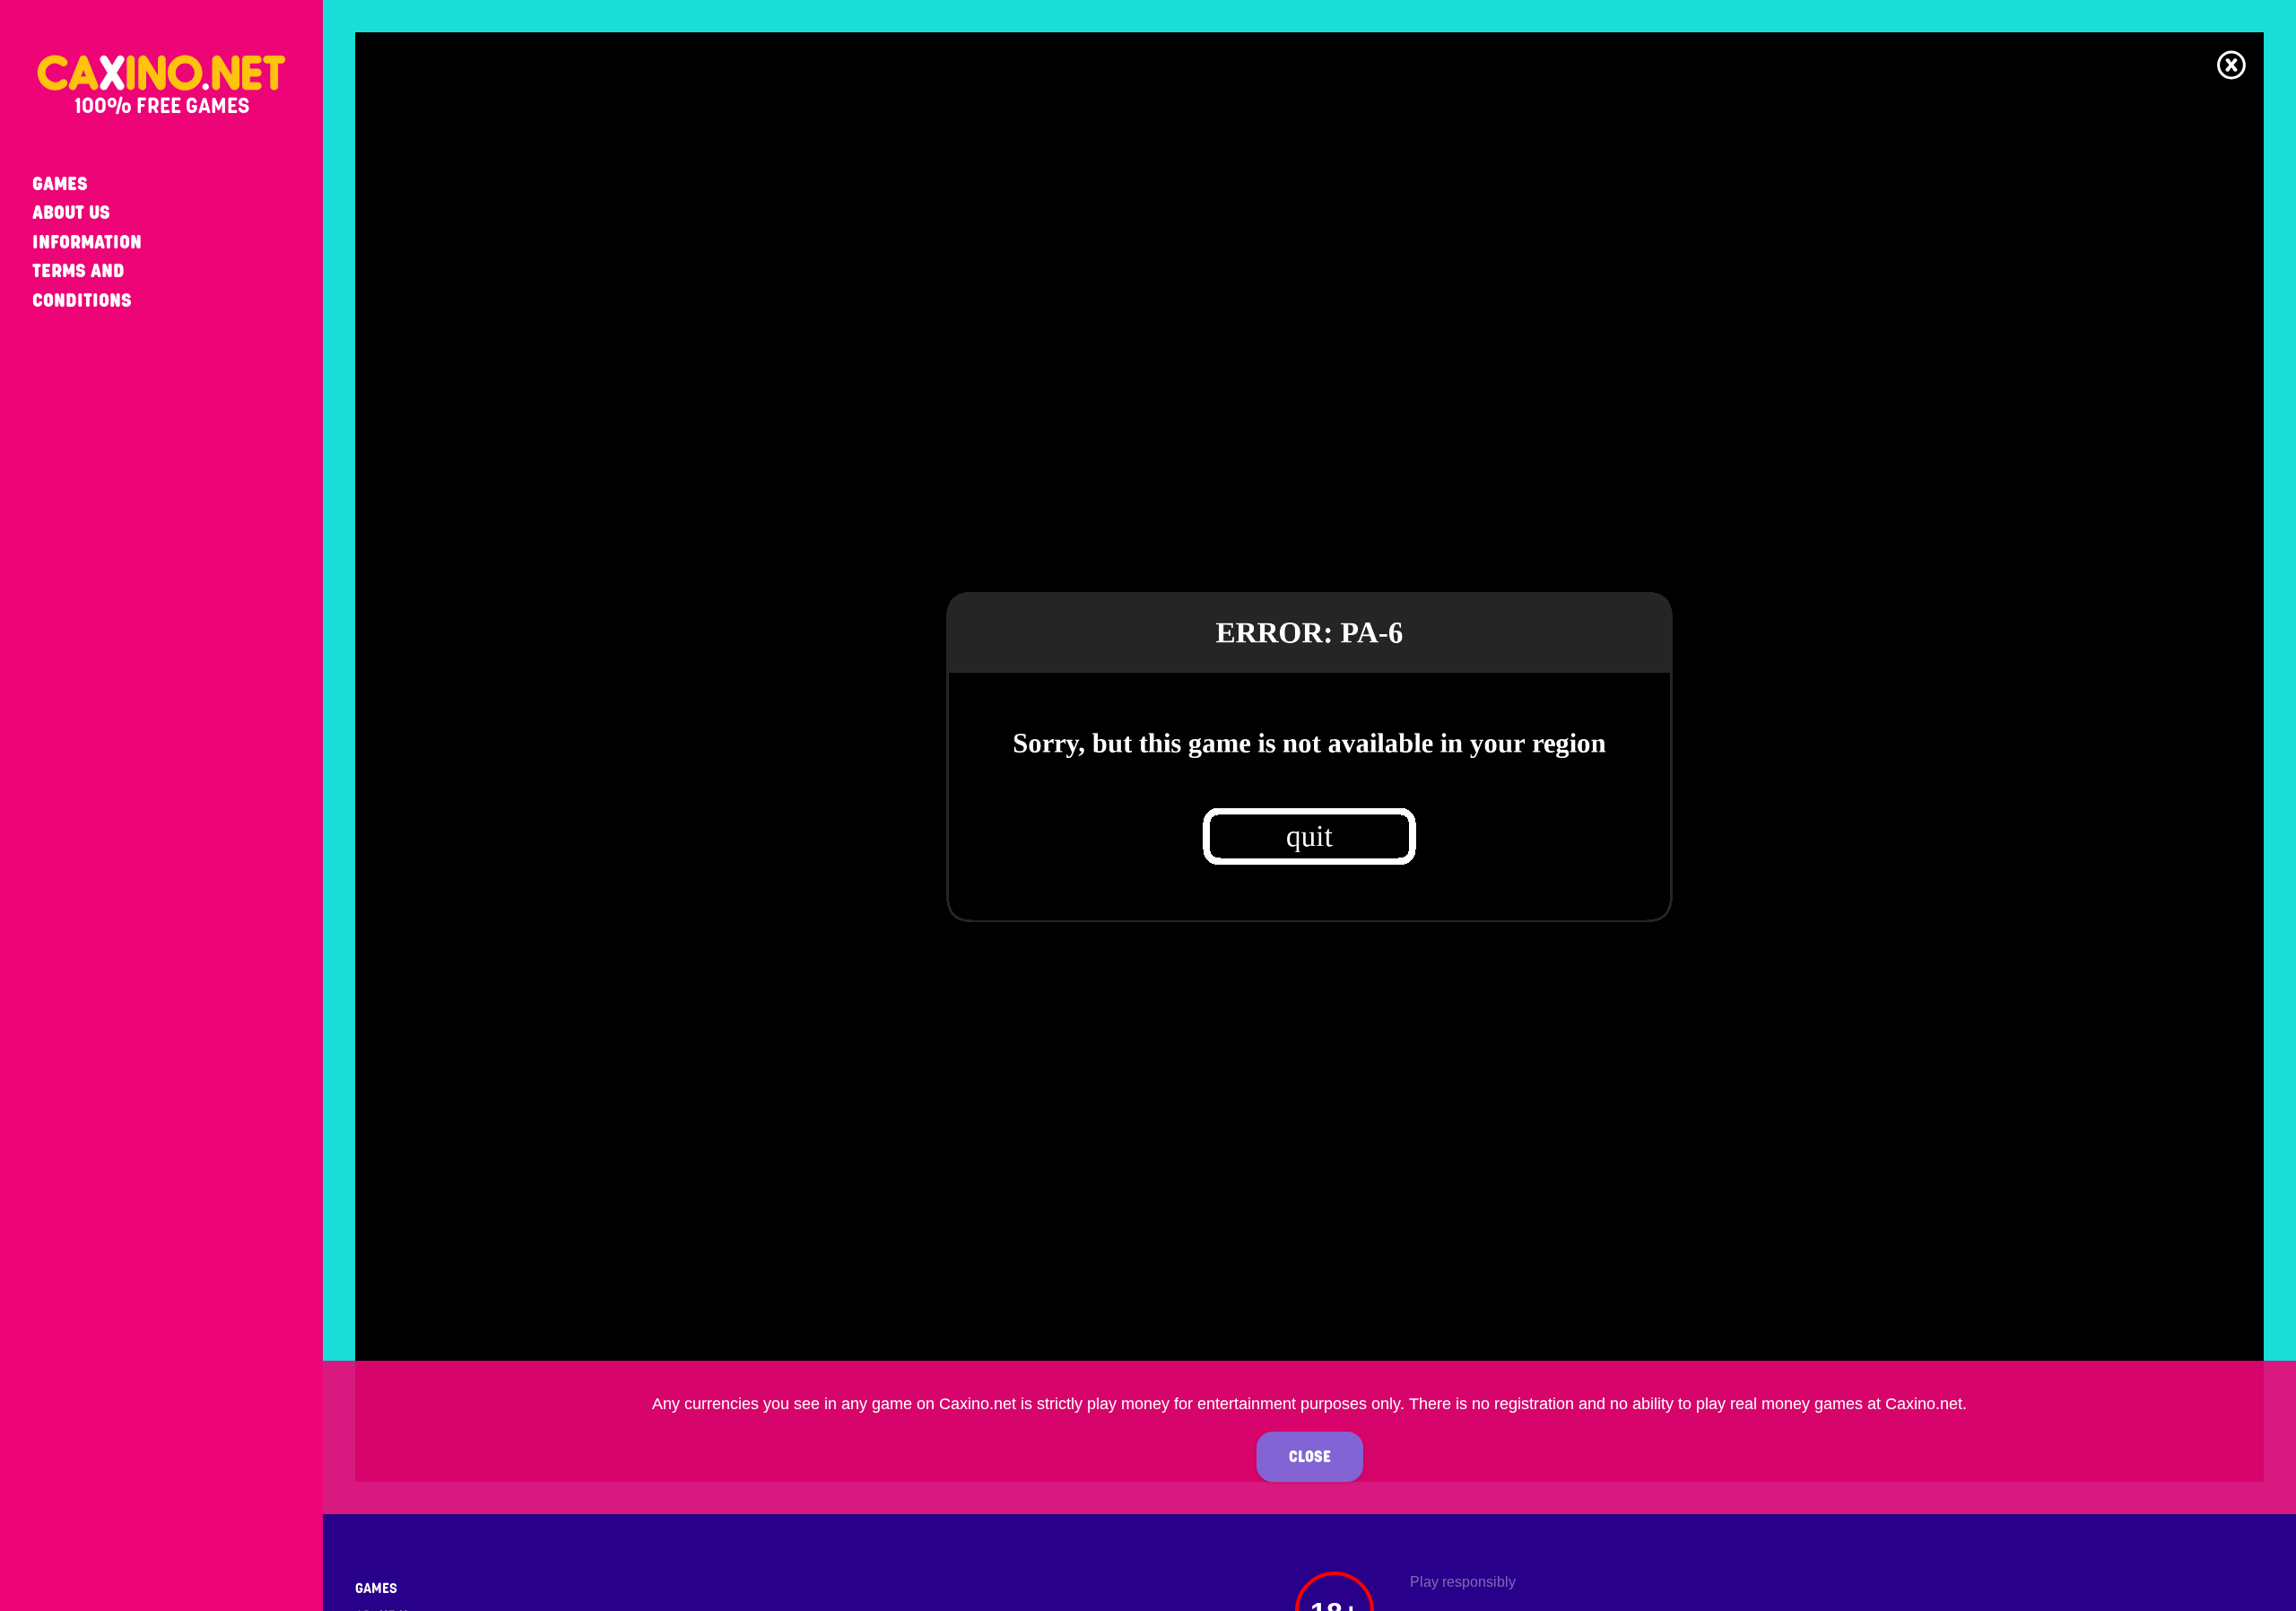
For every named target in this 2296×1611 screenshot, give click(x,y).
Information (87, 242)
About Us (71, 212)
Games (60, 183)
